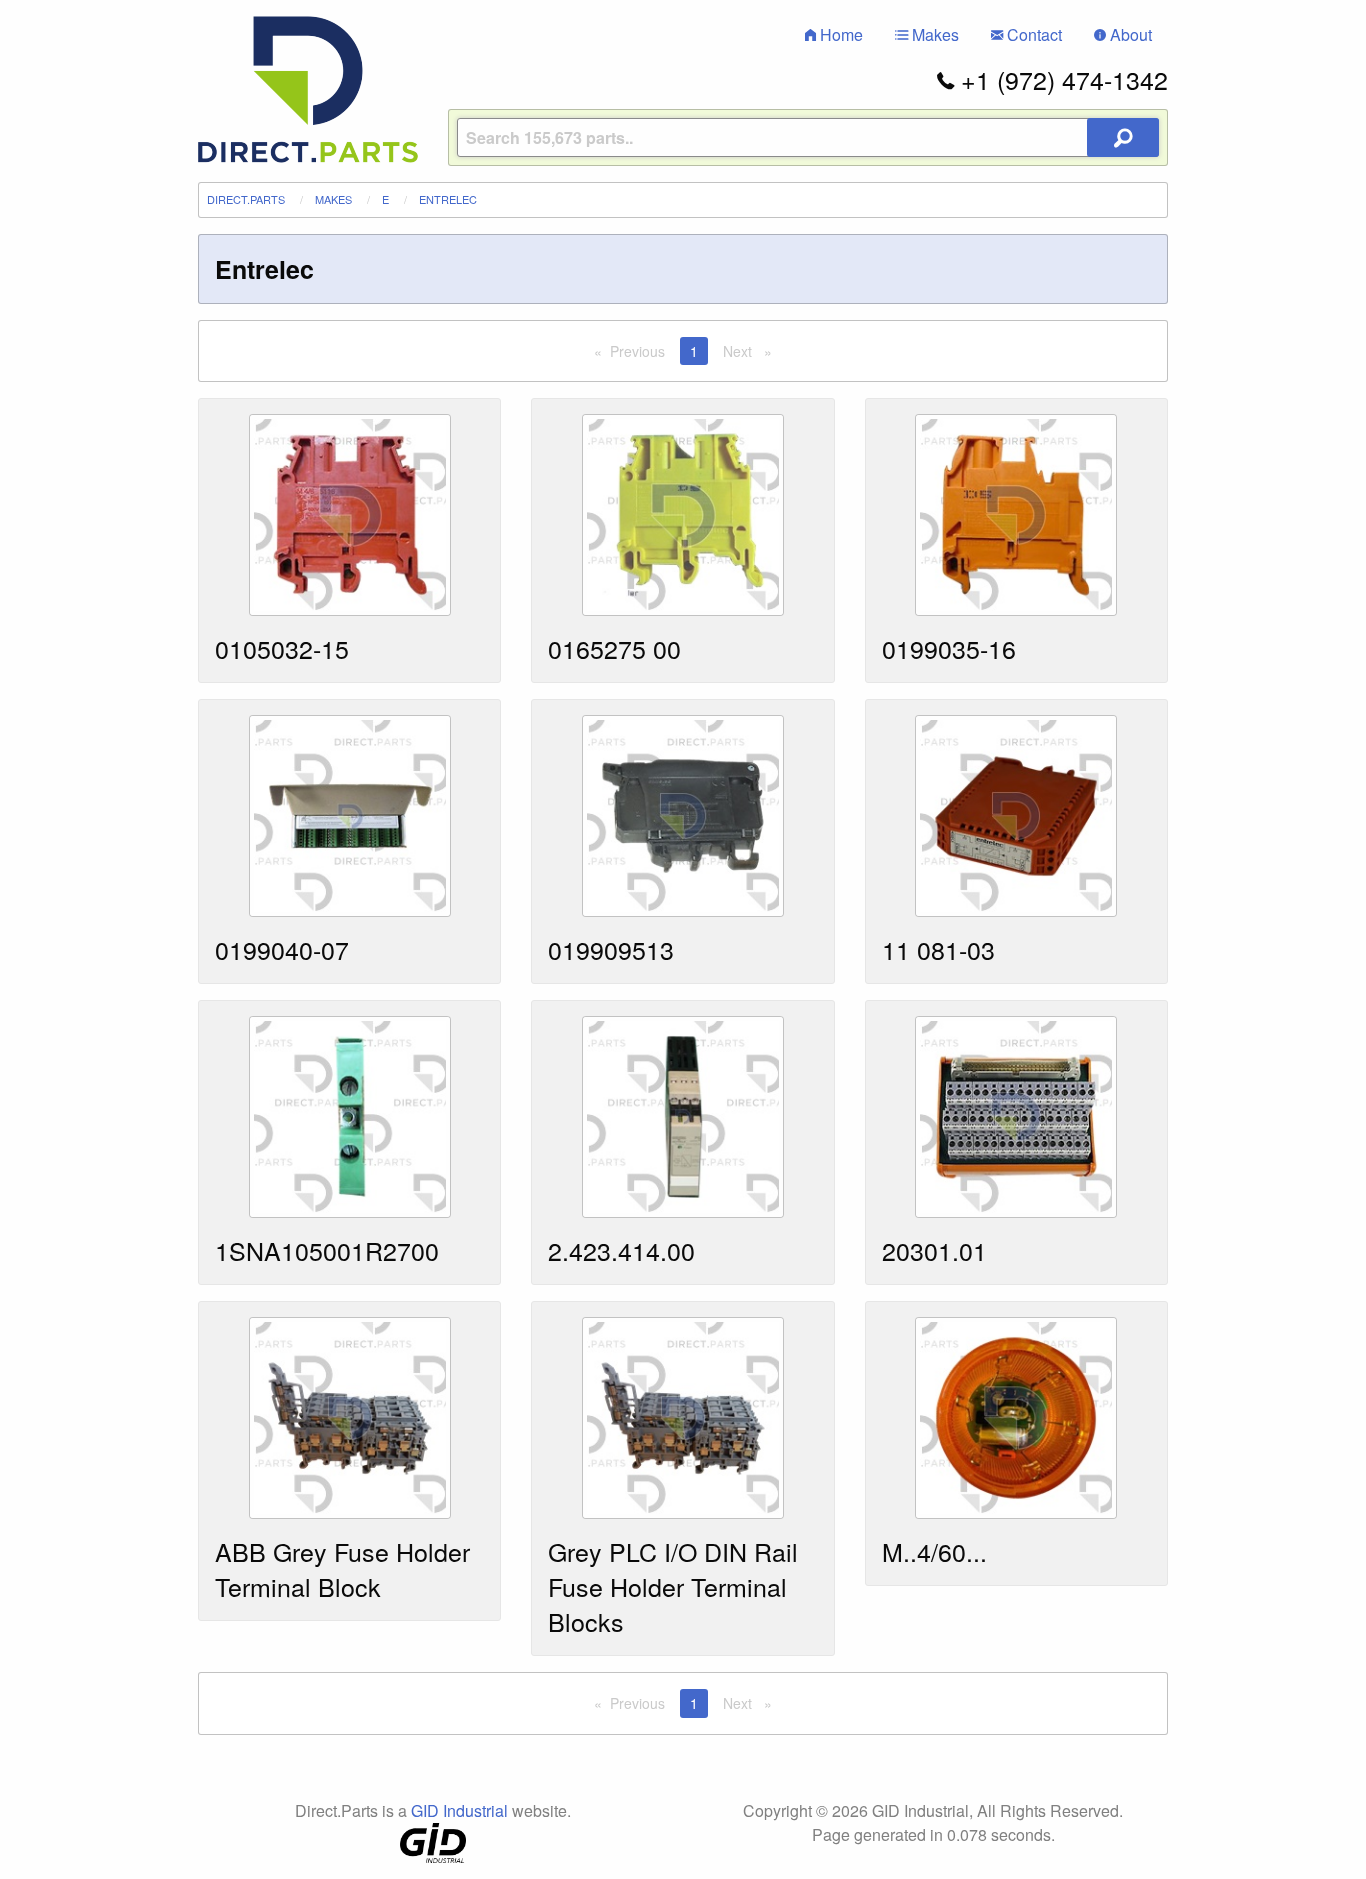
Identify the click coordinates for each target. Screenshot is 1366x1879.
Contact (1032, 34)
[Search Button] (1123, 137)
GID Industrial (459, 1810)
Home (839, 34)
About (1129, 34)
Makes (933, 34)
